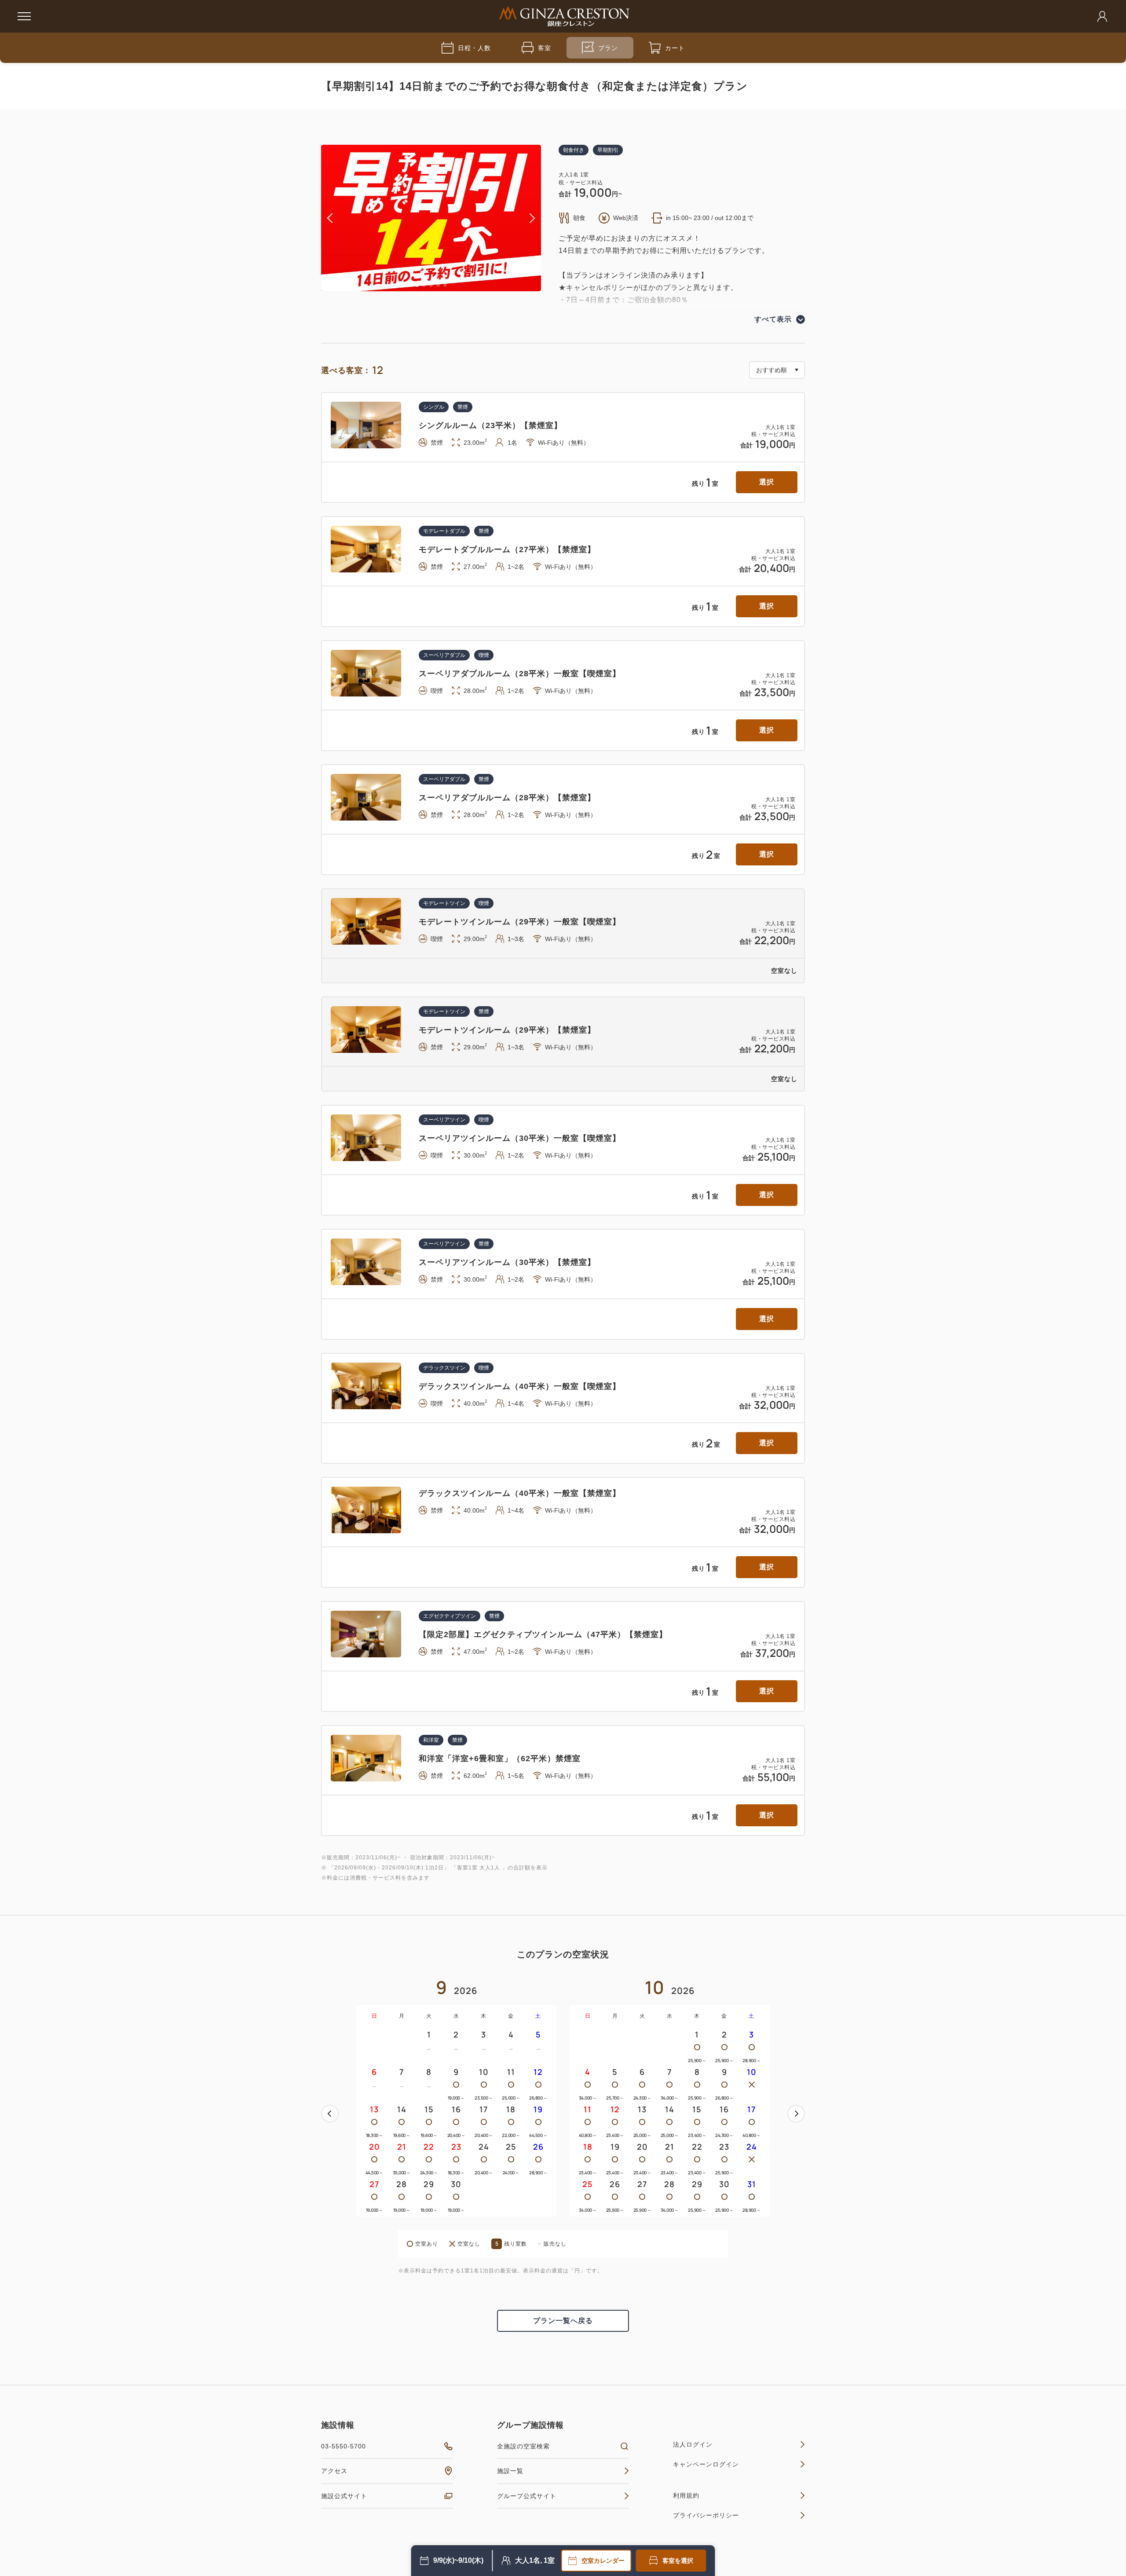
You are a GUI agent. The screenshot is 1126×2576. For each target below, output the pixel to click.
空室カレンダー (603, 2561)
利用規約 (686, 2495)
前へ (330, 2114)
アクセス (334, 2471)
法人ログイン (693, 2444)
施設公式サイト (344, 2496)
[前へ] (330, 2114)
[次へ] (796, 2114)
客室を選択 (678, 2561)
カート (675, 48)
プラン (608, 48)
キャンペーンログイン (706, 2464)
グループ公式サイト (527, 2496)
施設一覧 (510, 2471)
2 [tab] (424, 285)
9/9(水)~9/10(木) (458, 2560)
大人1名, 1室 (535, 2560)
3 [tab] (431, 285)
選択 (767, 482)
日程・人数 (474, 48)
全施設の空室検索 (523, 2446)
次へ (796, 2114)
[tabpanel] (431, 218)
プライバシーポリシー (706, 2515)
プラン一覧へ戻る (563, 2321)
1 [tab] (417, 285)
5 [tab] (445, 285)
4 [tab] (438, 285)
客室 (545, 48)
